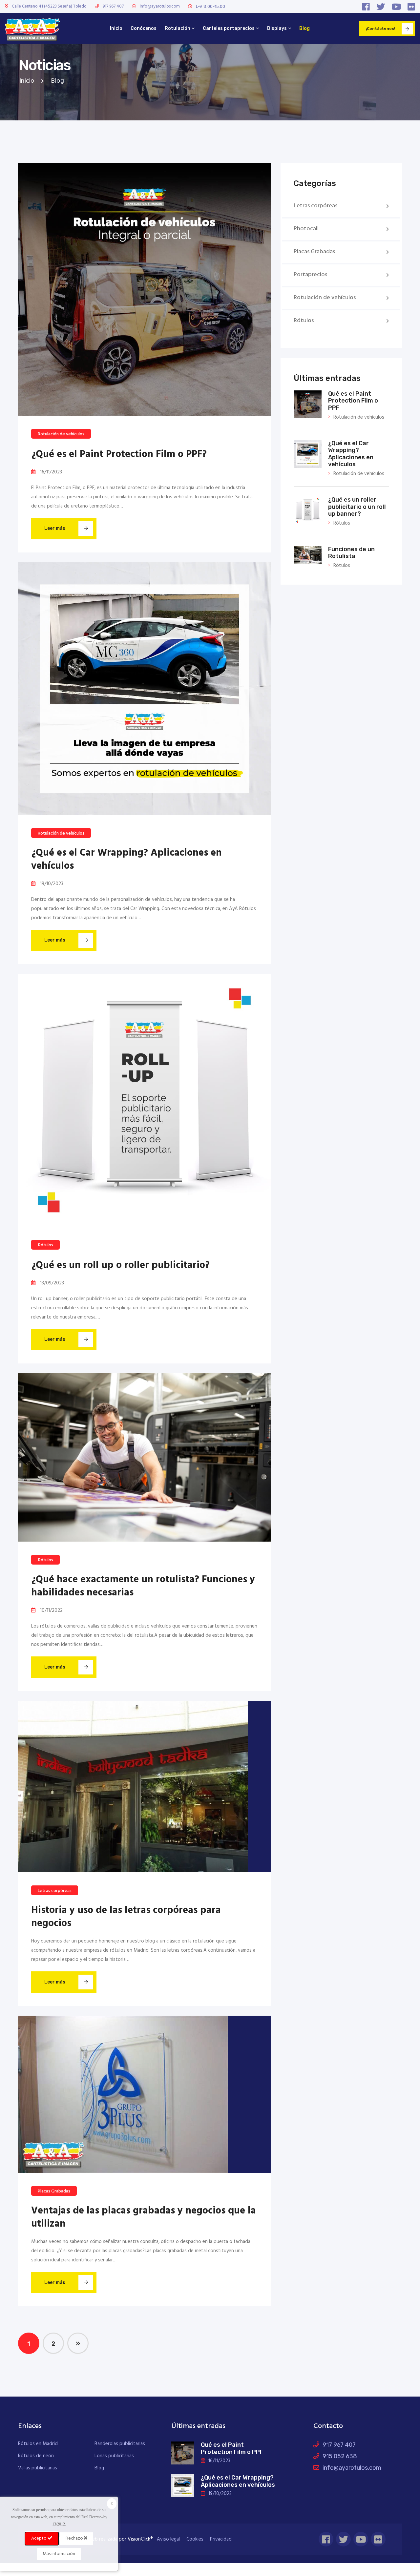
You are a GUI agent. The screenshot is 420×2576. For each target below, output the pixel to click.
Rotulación (178, 28)
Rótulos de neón (36, 2456)
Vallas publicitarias (38, 2468)
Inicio (116, 28)
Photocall (306, 229)
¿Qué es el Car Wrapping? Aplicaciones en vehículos (126, 860)
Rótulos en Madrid (38, 2444)
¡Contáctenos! (380, 29)
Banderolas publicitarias (120, 2444)
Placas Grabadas (54, 2191)
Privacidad (221, 2539)
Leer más (55, 528)
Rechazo (75, 2538)
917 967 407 (113, 6)
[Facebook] (366, 7)
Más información (59, 2554)
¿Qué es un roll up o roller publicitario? (120, 1265)
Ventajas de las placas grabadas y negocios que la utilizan (144, 2217)
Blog (304, 28)
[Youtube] (396, 7)
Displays (277, 28)
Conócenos (144, 28)
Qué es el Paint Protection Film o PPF (353, 401)
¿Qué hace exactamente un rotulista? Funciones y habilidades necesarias (143, 1586)
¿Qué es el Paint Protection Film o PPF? (119, 454)
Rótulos (46, 1245)
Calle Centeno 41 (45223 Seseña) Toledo (49, 6)
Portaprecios (310, 275)
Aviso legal (168, 2539)
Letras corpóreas (55, 1891)
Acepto (39, 2538)
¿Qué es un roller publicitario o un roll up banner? (357, 507)
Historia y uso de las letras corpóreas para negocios (126, 1917)
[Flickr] (411, 7)
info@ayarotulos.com (160, 6)
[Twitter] (381, 7)
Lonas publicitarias (114, 2456)
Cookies (195, 2539)
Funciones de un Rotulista (351, 553)
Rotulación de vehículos (61, 434)
